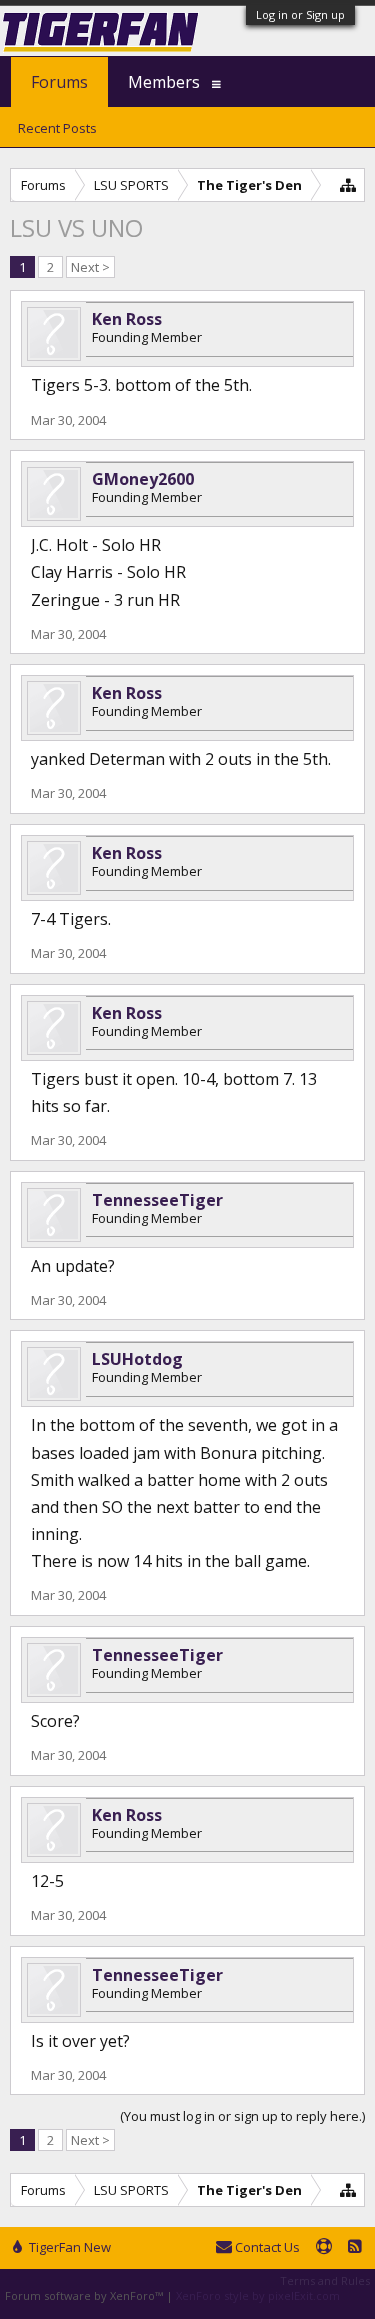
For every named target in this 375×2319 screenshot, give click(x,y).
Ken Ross (127, 319)
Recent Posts (57, 128)
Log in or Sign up (300, 14)
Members (164, 82)
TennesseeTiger (157, 1200)
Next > (90, 267)
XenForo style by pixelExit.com (258, 2295)
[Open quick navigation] (348, 184)
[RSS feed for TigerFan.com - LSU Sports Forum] (355, 2248)
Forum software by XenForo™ (85, 2295)
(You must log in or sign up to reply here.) (242, 2116)
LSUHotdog (137, 1359)
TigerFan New (68, 2247)
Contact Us (266, 2247)
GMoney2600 (143, 479)
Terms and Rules (325, 2280)
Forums (59, 82)
